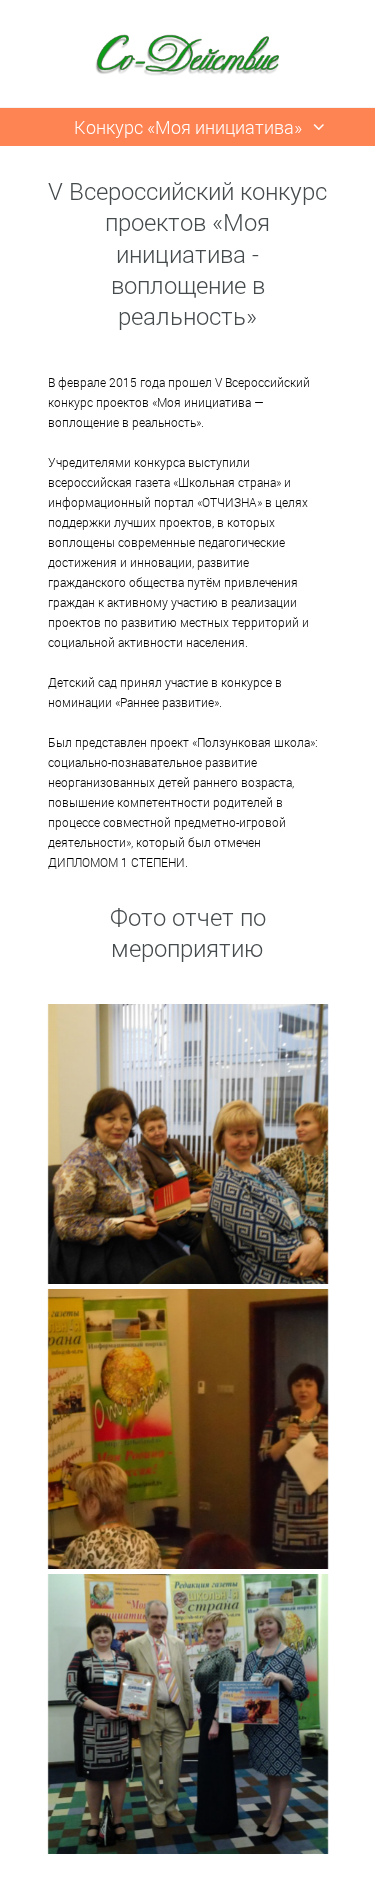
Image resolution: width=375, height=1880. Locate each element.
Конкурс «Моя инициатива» (188, 127)
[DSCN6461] (188, 1429)
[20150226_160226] (188, 1714)
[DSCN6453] (188, 1144)
